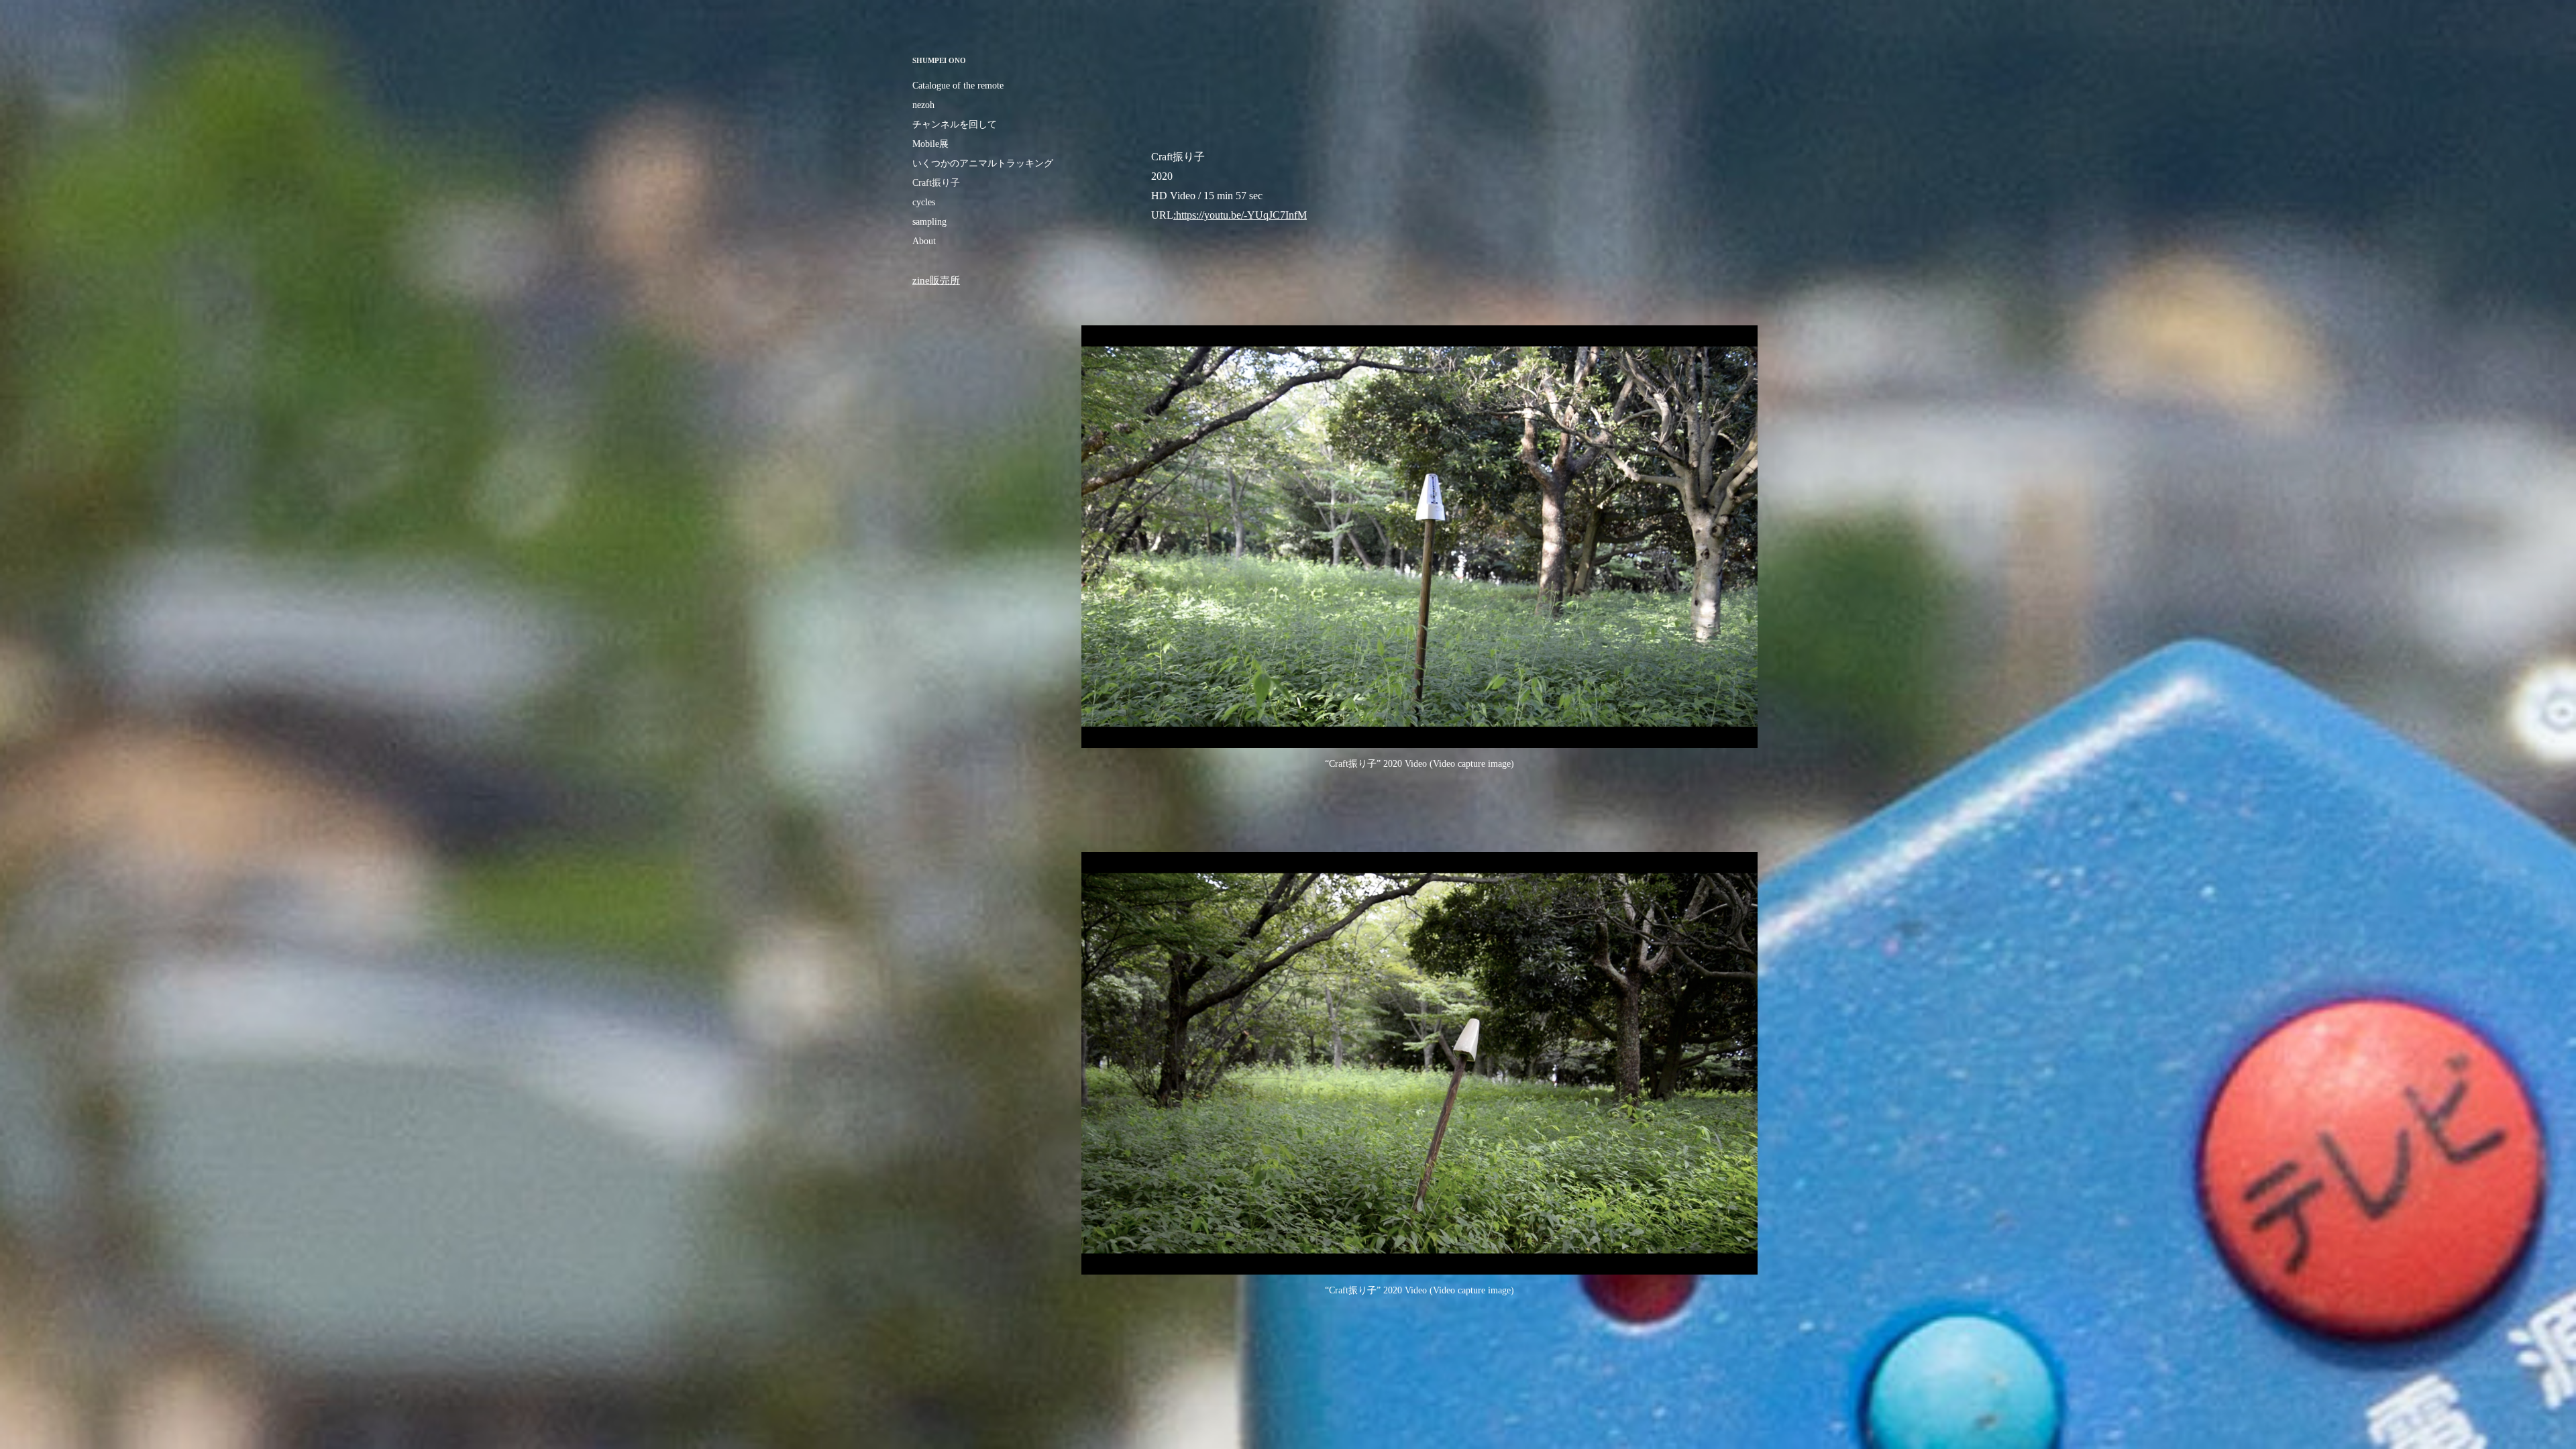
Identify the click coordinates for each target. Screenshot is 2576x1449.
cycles (924, 202)
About (924, 241)
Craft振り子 (936, 183)
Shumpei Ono (939, 60)
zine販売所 (936, 280)
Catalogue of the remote (958, 86)
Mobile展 (930, 144)
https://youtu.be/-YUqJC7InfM (1241, 215)
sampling (929, 222)
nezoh (923, 105)
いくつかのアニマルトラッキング (983, 163)
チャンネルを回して (955, 124)
